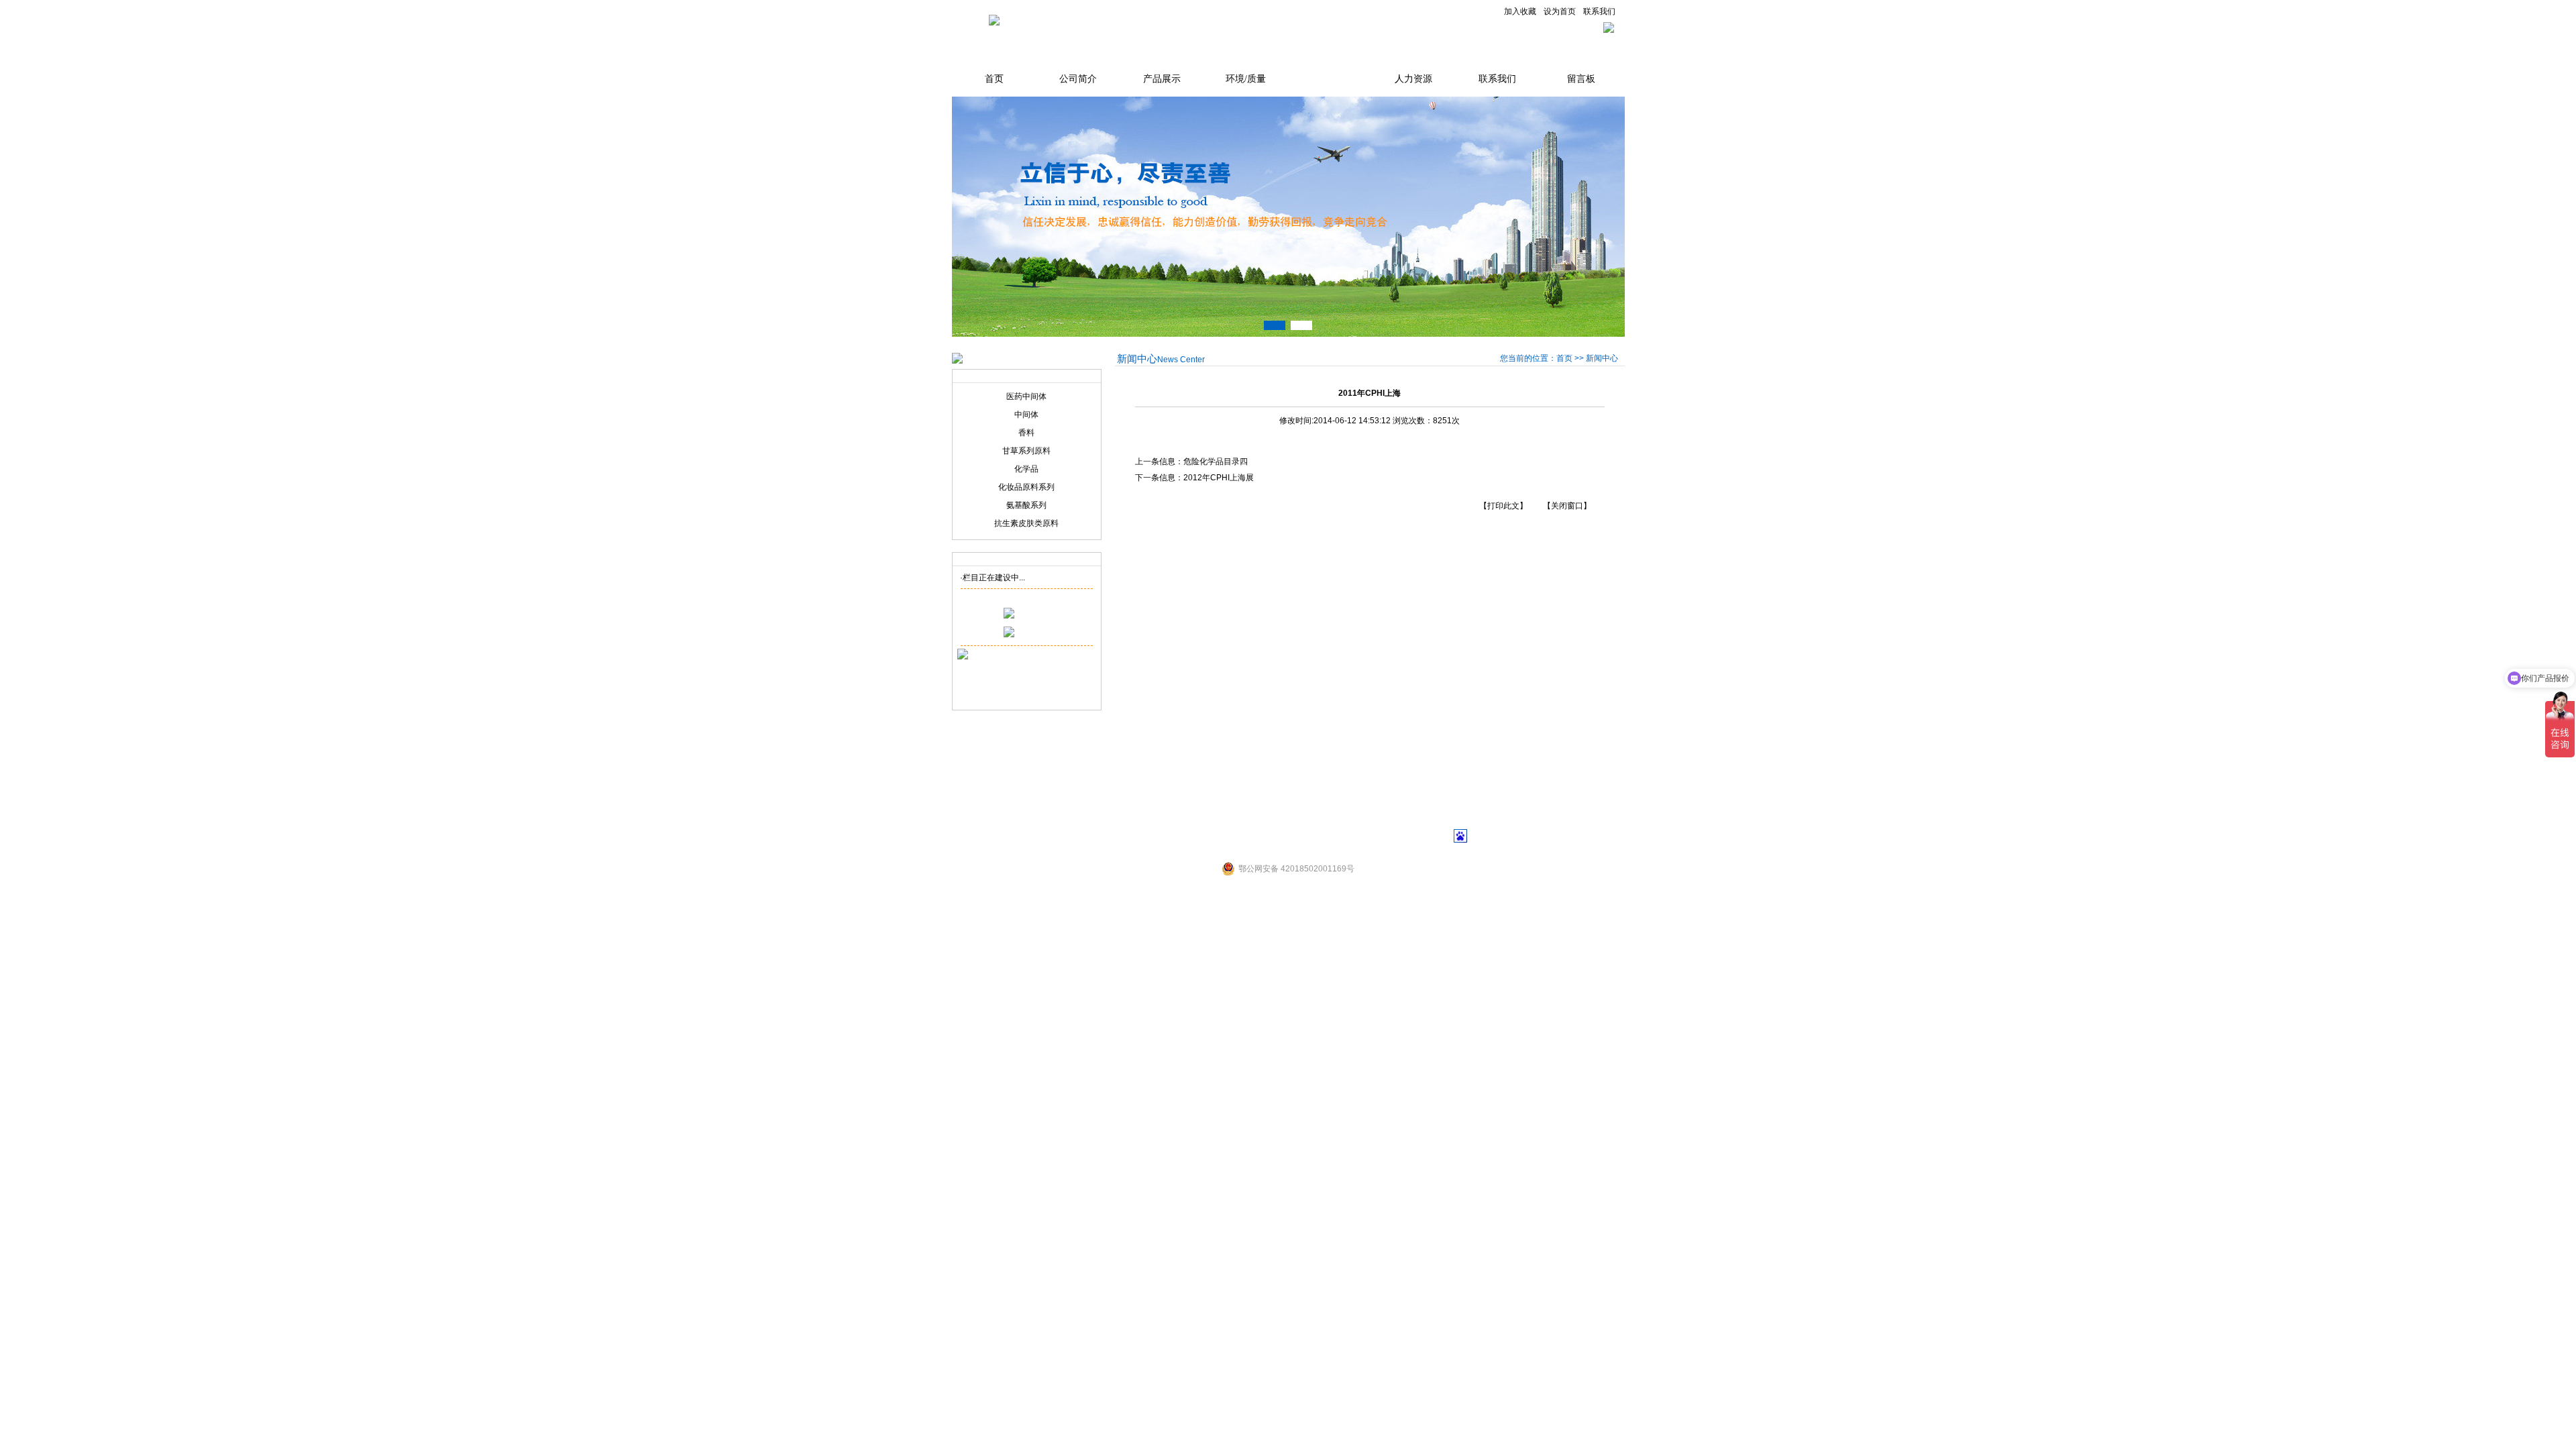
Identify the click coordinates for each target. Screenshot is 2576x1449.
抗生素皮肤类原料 (1026, 523)
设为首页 (1560, 11)
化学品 (1026, 469)
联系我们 (1599, 11)
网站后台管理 (1413, 840)
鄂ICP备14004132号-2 (1329, 840)
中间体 (1026, 415)
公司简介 (1078, 79)
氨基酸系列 (1026, 505)
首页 (994, 79)
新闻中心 (1330, 79)
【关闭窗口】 (1567, 506)
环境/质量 (1246, 79)
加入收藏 (1520, 11)
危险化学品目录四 (1216, 462)
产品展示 (1162, 79)
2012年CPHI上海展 (1219, 478)
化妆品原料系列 (1026, 487)
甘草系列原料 (1026, 451)
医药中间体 (1026, 396)
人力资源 (1413, 79)
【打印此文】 (1503, 506)
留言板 (1581, 79)
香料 (1026, 433)
